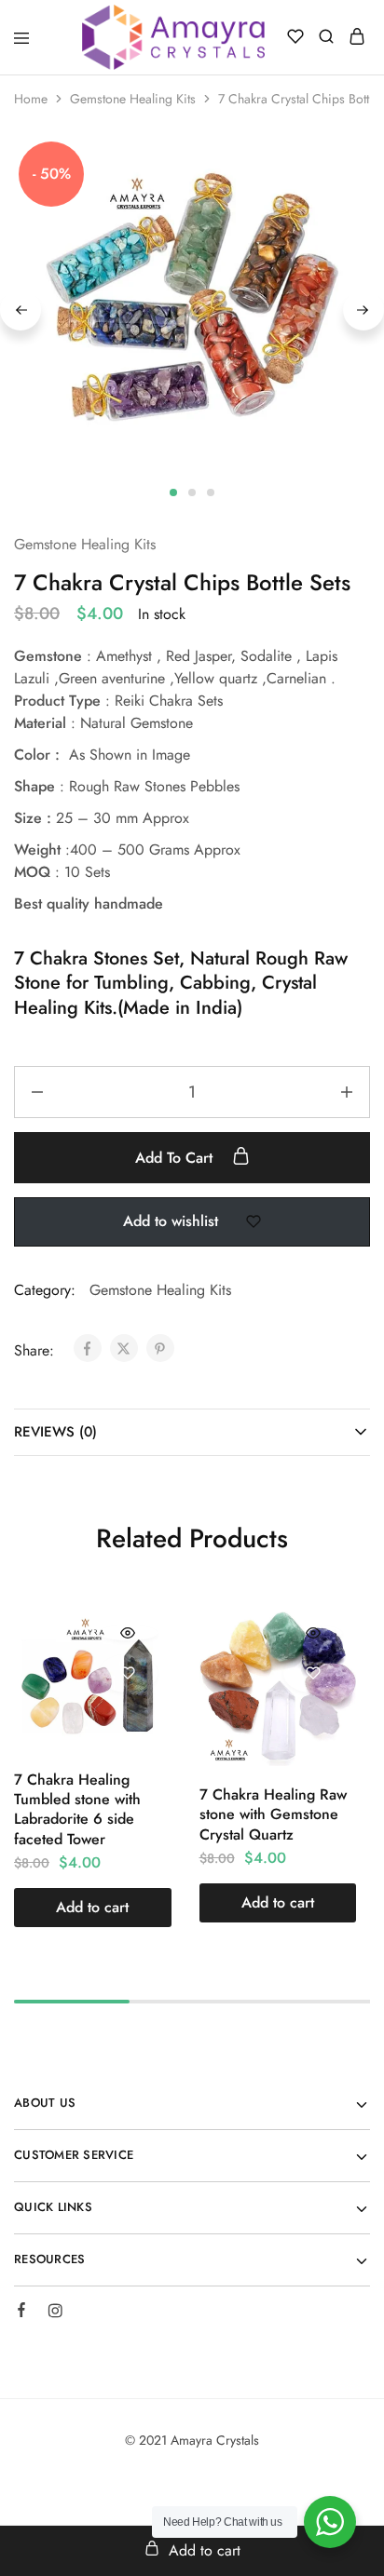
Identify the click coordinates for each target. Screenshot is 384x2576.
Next (363, 310)
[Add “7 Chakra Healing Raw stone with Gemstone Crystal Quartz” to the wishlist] (313, 1673)
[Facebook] (21, 2313)
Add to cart (176, 1158)
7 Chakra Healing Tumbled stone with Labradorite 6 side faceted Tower (77, 1809)
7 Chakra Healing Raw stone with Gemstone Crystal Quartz (273, 1814)
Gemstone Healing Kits (133, 99)
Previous (21, 310)
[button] (93, 1908)
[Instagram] (55, 2313)
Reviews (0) (55, 1432)
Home (31, 99)
